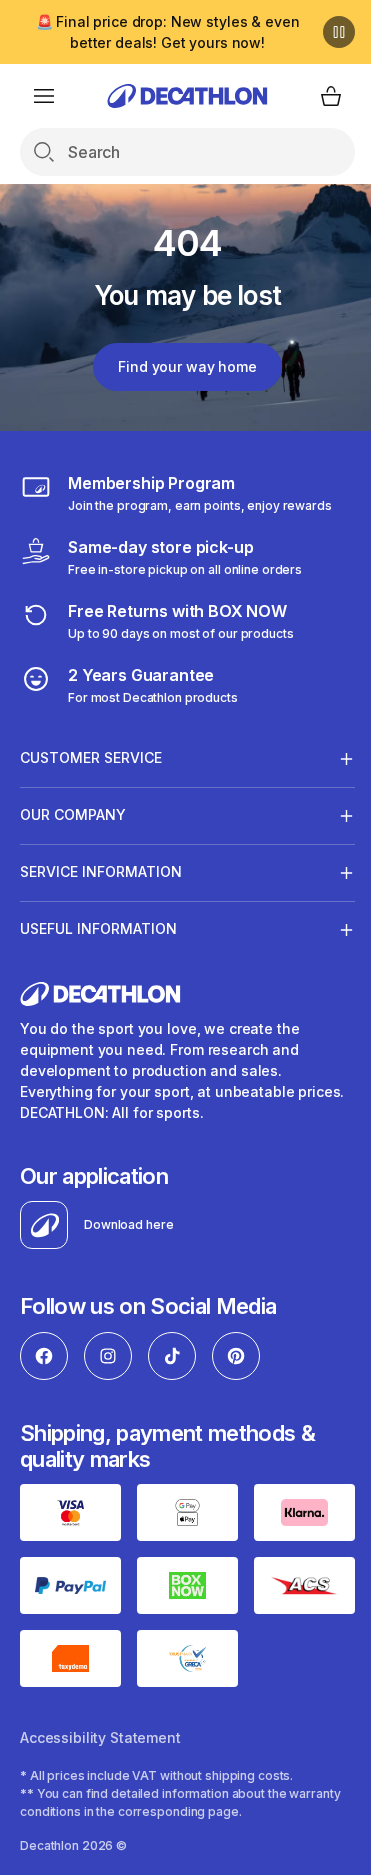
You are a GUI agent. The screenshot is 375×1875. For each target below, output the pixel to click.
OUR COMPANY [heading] (73, 814)
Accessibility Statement (100, 1749)
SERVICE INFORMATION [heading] (101, 871)
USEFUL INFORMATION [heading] (98, 928)
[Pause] (324, 32)
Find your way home (180, 366)
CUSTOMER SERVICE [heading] (91, 757)
